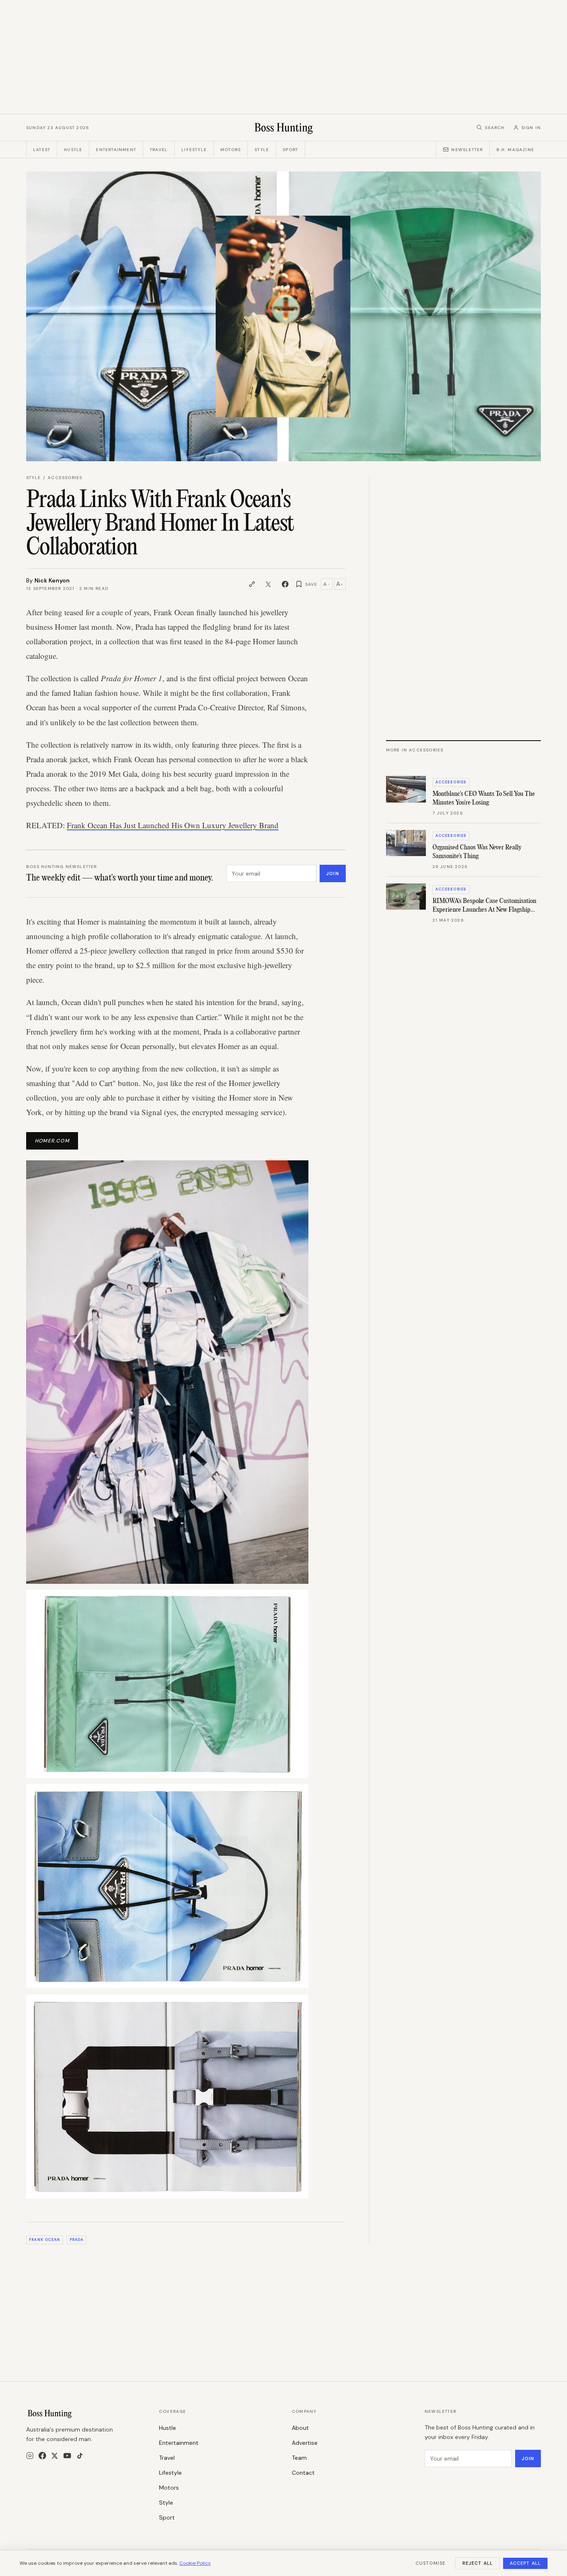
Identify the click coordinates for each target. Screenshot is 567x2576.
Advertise (305, 2443)
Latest (42, 150)
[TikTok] (80, 2456)
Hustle (73, 150)
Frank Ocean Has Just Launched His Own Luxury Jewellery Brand (173, 825)
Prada (77, 2240)
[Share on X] (269, 584)
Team (299, 2458)
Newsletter (467, 150)
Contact (303, 2473)
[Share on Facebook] (285, 584)
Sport (290, 150)
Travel (159, 150)
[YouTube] (67, 2456)
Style (262, 150)
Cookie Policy (195, 2563)
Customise (430, 2563)
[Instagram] (30, 2456)
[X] (55, 2456)
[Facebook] (42, 2456)
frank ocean (45, 2240)
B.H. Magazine (515, 150)
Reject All (478, 2563)
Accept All (525, 2563)
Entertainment (116, 150)
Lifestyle (194, 150)
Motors (231, 150)
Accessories (65, 478)
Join (332, 873)
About (300, 2428)
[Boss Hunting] (284, 127)
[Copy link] (252, 584)
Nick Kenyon (52, 580)
